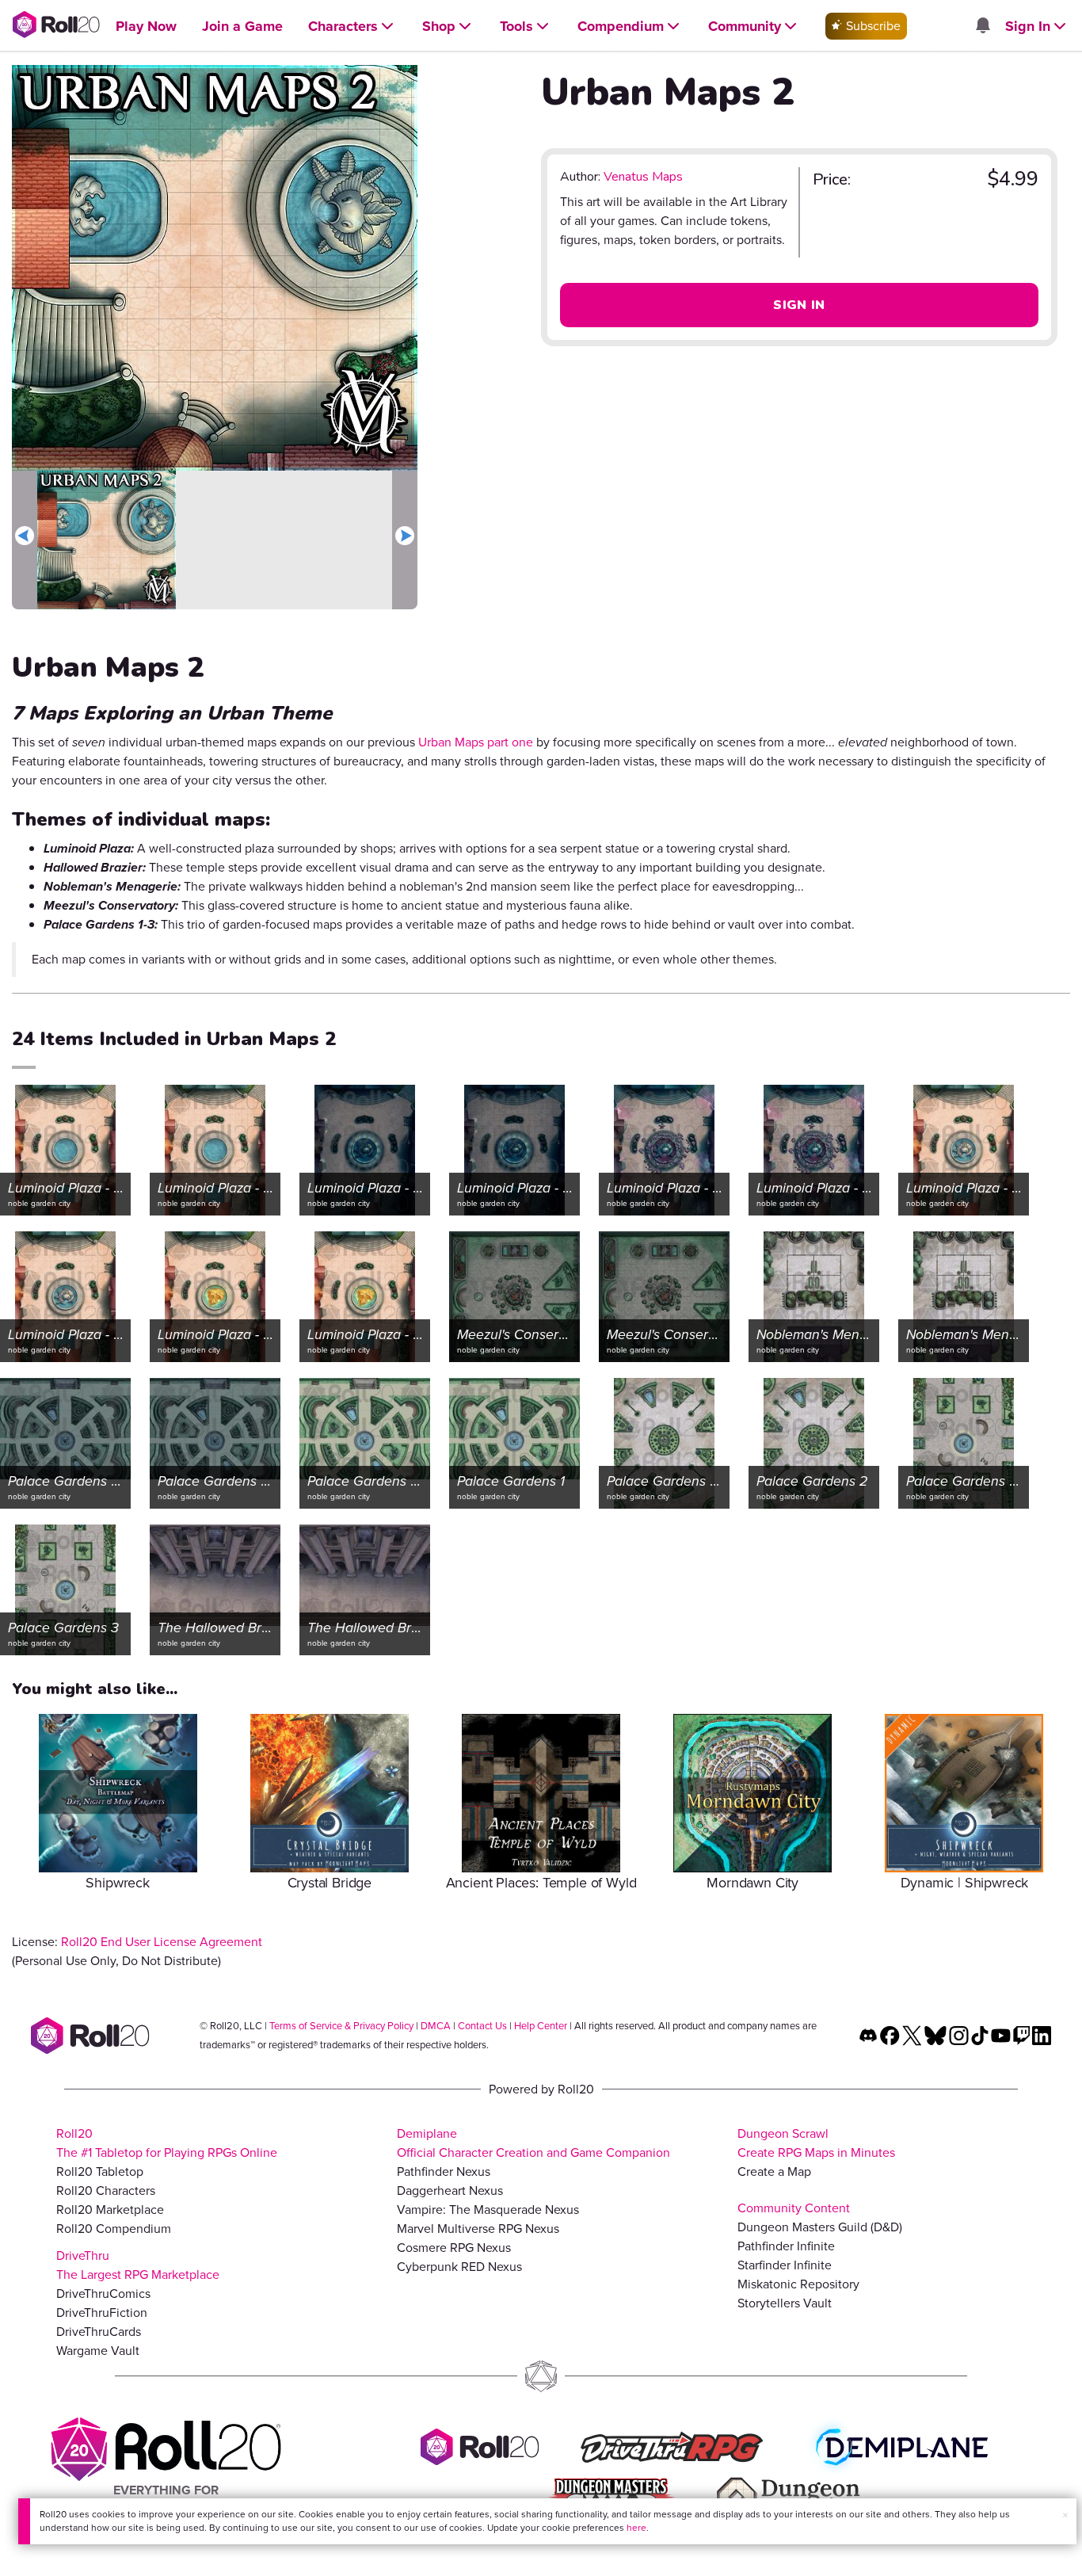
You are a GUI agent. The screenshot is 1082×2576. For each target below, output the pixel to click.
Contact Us (482, 2026)
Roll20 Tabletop (100, 2171)
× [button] (1065, 2515)
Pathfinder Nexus (444, 2171)
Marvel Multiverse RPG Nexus (478, 2229)
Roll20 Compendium (114, 2229)
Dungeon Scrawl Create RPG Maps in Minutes (816, 2143)
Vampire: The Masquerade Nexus (488, 2210)
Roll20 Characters (106, 2191)
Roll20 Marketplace (110, 2210)
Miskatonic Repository (798, 2284)
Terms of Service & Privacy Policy (341, 2026)
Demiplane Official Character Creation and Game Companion (533, 2143)
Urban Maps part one (476, 742)
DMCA (436, 2026)
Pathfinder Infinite (786, 2246)
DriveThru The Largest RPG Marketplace (138, 2265)
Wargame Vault (98, 2351)
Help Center (541, 2026)
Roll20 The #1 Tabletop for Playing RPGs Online (167, 2143)
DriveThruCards (99, 2332)
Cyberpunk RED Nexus (459, 2267)
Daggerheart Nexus (450, 2191)
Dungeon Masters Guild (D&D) (820, 2227)
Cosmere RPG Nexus (454, 2248)
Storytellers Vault (785, 2303)
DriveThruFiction (102, 2313)
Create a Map (774, 2171)
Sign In (799, 305)
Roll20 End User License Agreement (162, 1942)
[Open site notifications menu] (982, 27)
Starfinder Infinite (785, 2265)
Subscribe (872, 26)
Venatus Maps (643, 177)
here (636, 2528)
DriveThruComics (103, 2294)
